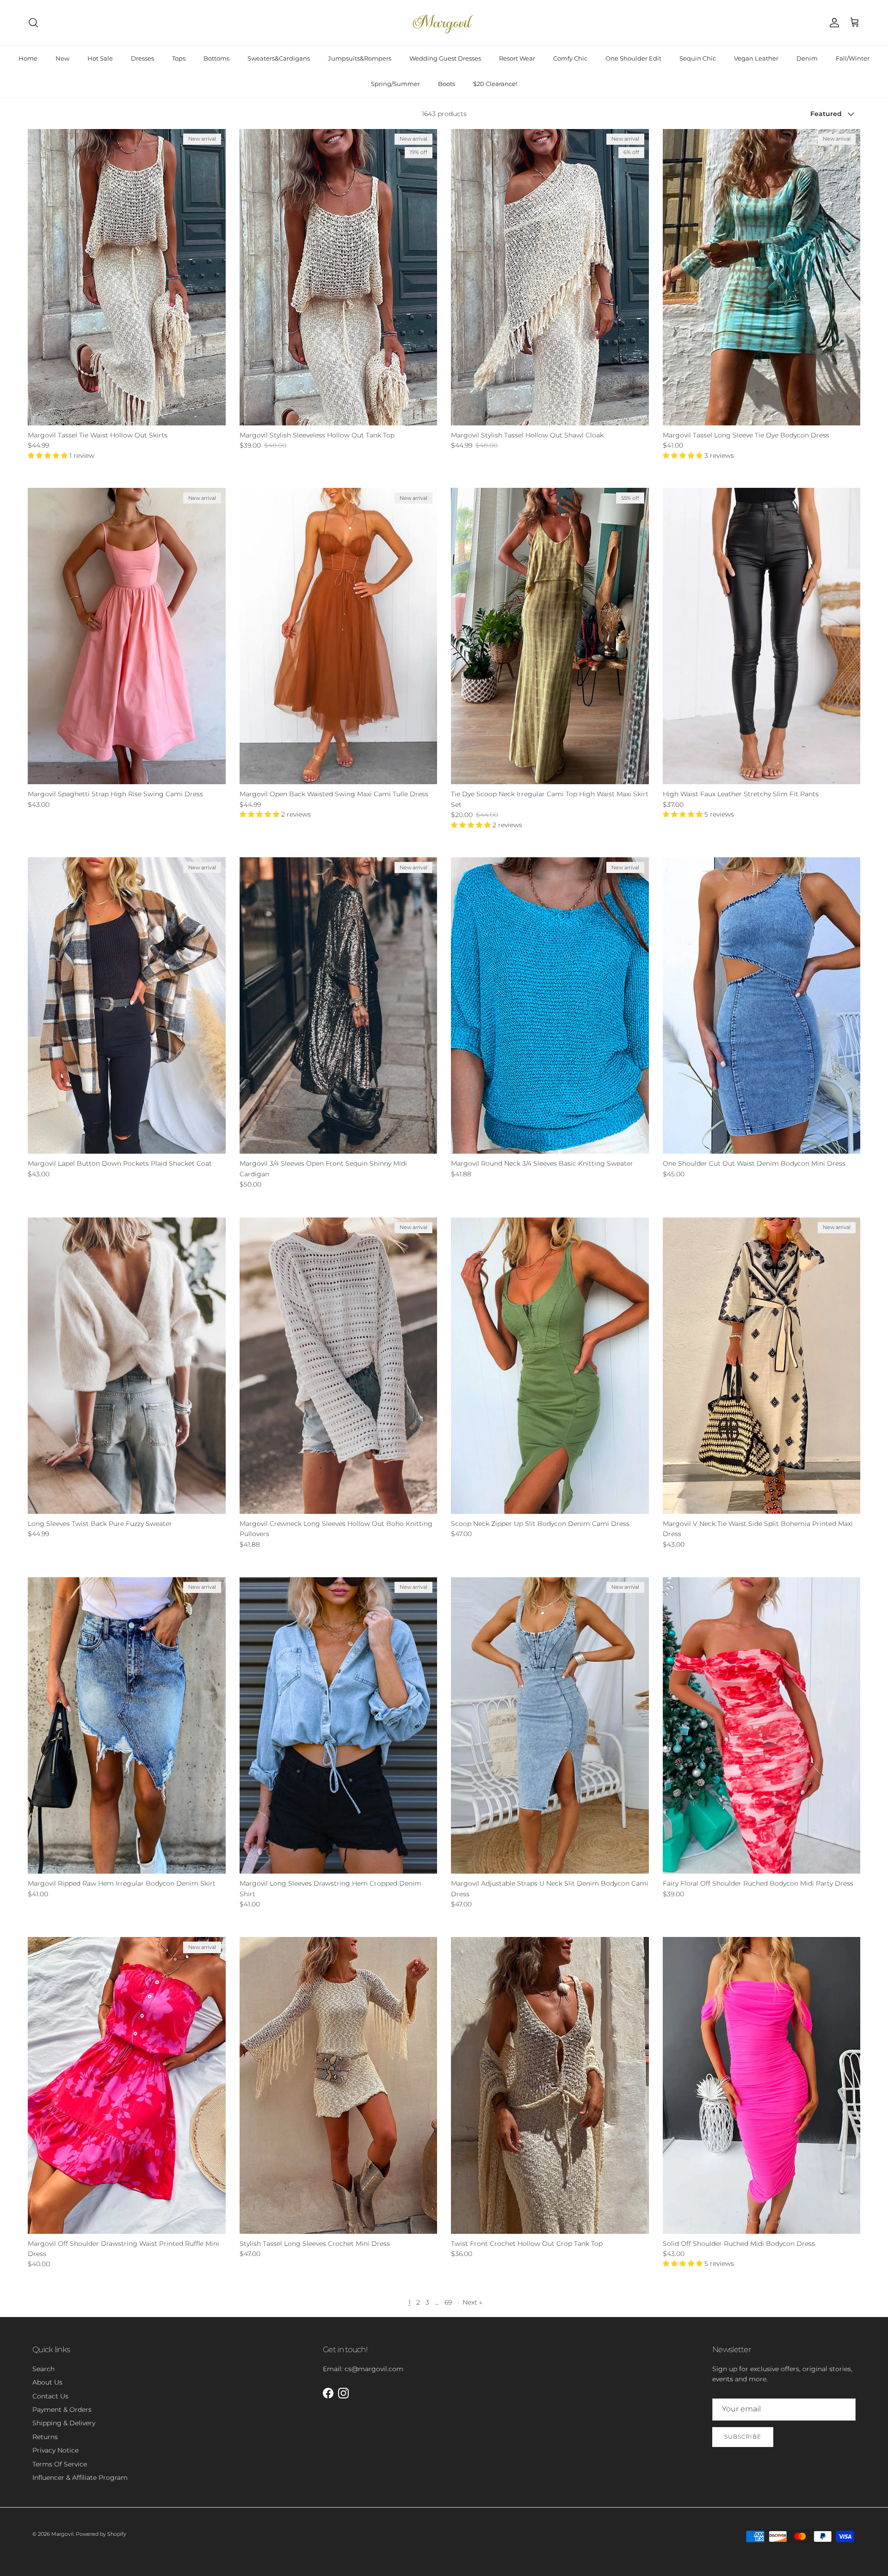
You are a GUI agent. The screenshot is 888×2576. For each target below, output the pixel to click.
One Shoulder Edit (633, 58)
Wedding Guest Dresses (445, 58)
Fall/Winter (853, 58)
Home (28, 58)
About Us (47, 2382)
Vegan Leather (756, 58)
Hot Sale (100, 58)
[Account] (832, 23)
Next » (472, 2302)
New (62, 58)
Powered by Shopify (101, 2534)
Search (43, 2369)
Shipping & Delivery (64, 2423)
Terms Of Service (60, 2464)
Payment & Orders (62, 2410)
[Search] (33, 23)
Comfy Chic (570, 58)
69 (448, 2302)
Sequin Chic (698, 58)
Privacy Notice (55, 2450)
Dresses (142, 58)
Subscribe (743, 2437)
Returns (45, 2437)
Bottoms (216, 58)
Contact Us (50, 2396)
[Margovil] (444, 23)
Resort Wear (517, 58)
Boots (447, 84)
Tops (179, 58)
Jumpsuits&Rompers (360, 58)
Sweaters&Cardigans (279, 58)
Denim (807, 58)
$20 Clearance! (495, 84)
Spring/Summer (395, 84)
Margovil (62, 2534)
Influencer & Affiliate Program (80, 2478)
